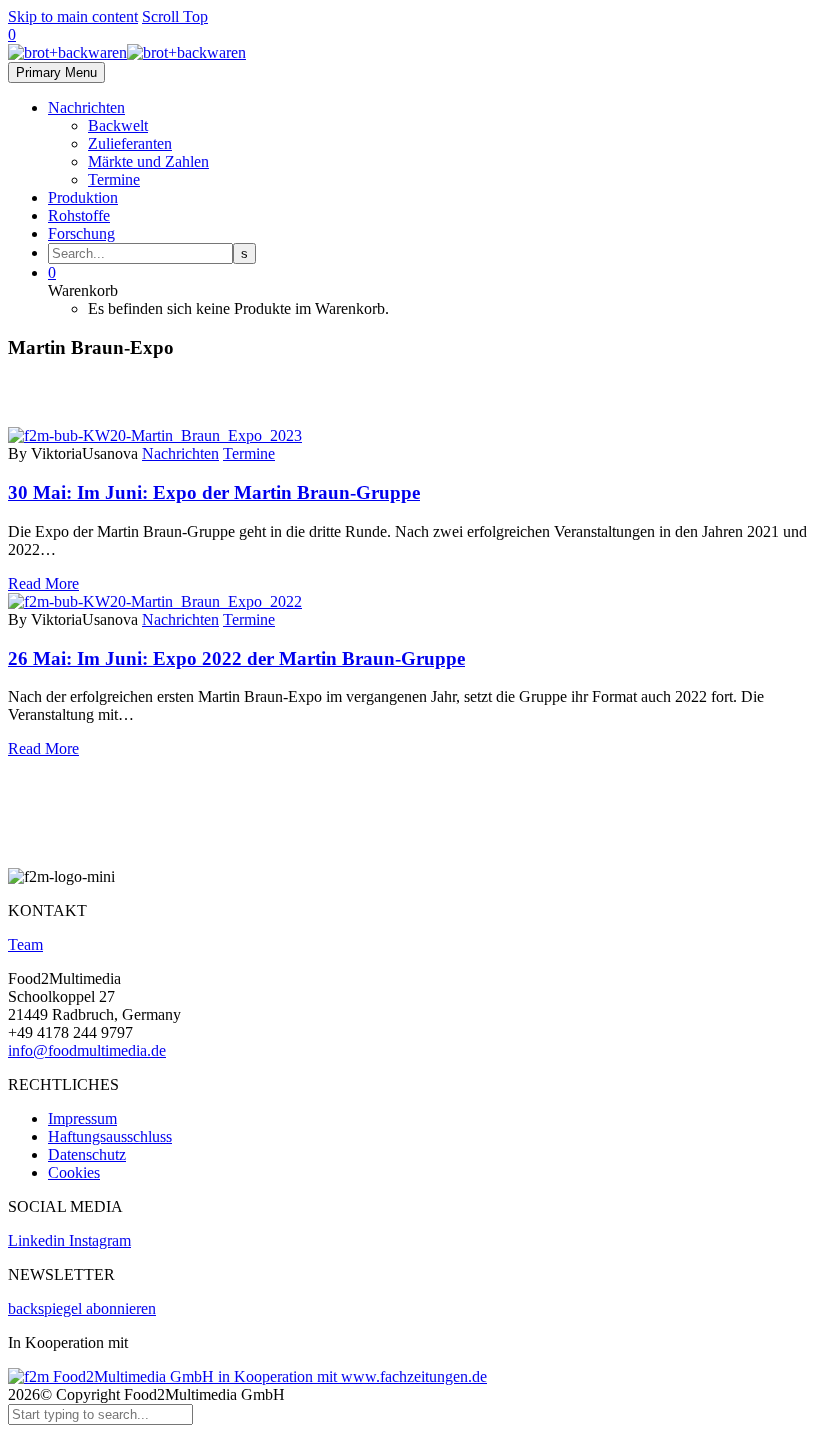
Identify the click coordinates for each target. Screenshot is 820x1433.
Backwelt (118, 125)
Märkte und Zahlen (148, 161)
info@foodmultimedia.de (87, 1050)
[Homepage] (127, 52)
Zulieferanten (130, 143)
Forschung (81, 233)
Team (25, 944)
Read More (43, 583)
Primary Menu (56, 72)
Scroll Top (175, 16)
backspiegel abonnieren (82, 1308)
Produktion (83, 197)
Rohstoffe (79, 215)
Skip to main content (73, 16)
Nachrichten (86, 107)
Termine (114, 179)
